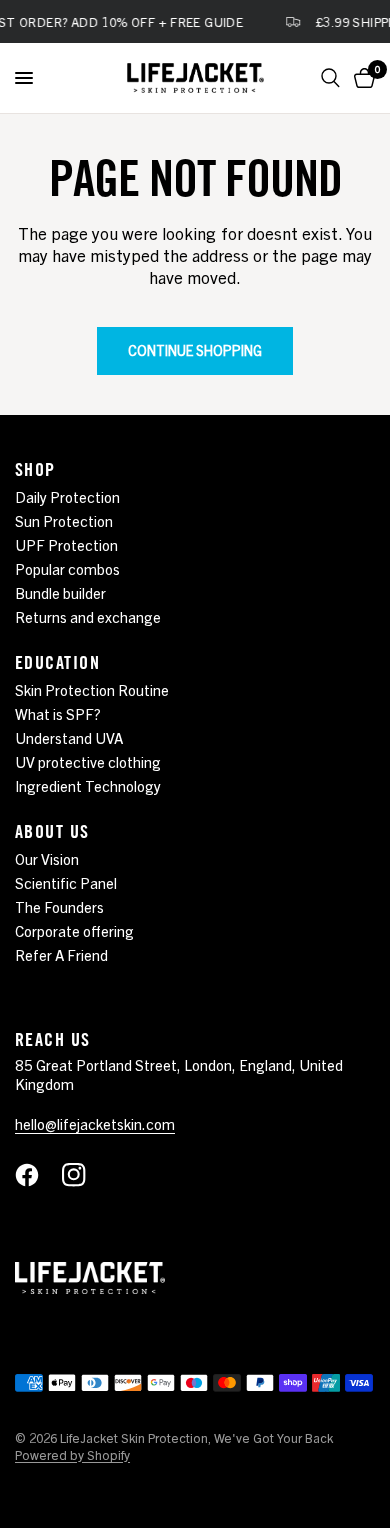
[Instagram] (84, 1175)
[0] (361, 78)
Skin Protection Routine (92, 689)
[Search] (330, 78)
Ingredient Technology (88, 785)
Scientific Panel (66, 882)
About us (52, 831)
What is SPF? (58, 713)
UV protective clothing (88, 761)
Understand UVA (69, 737)
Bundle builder (60, 592)
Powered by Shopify (72, 1454)
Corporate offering (74, 930)
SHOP (35, 469)
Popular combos (67, 568)
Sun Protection (64, 520)
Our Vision (47, 858)
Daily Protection (67, 496)
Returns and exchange (88, 616)
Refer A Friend (61, 954)
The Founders (59, 906)
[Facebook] (37, 1175)
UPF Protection (66, 544)
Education (57, 662)
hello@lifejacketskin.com (95, 1123)
